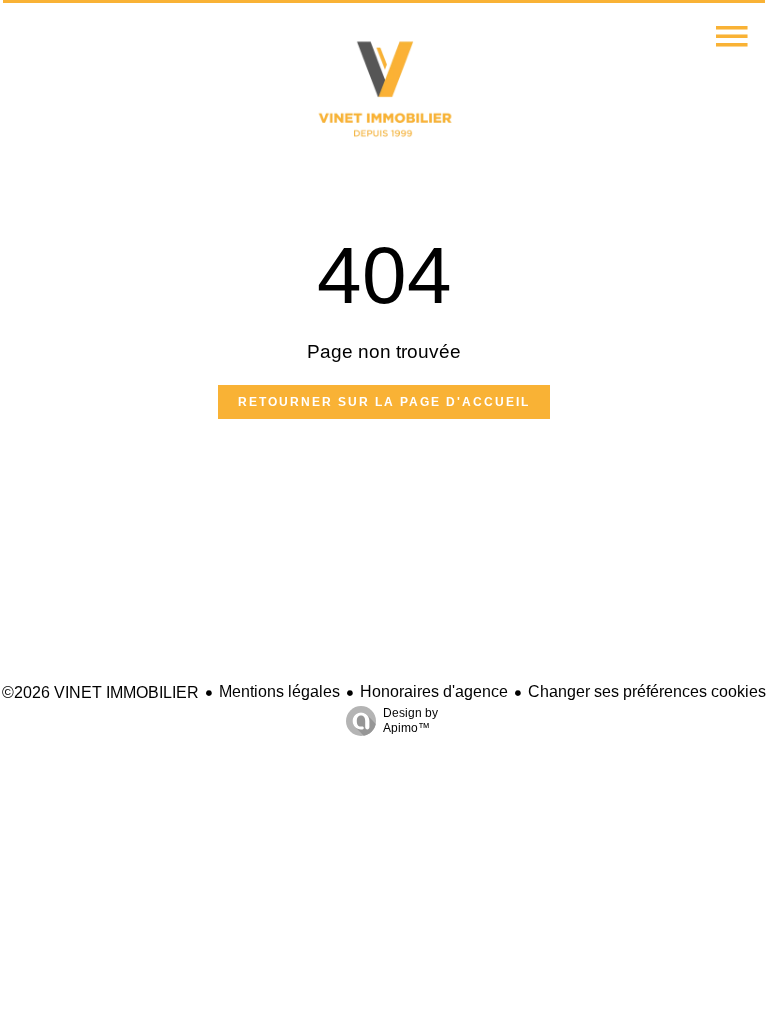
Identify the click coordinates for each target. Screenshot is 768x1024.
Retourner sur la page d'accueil (384, 402)
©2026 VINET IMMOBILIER (100, 692)
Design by (410, 720)
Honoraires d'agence (434, 691)
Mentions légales (279, 691)
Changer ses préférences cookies (647, 691)
